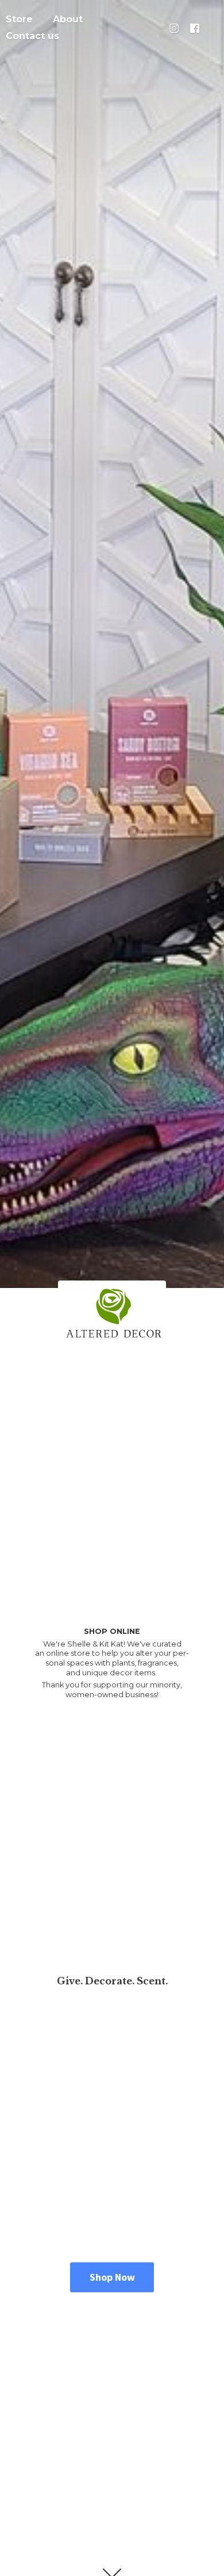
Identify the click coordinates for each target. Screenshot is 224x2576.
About (68, 19)
